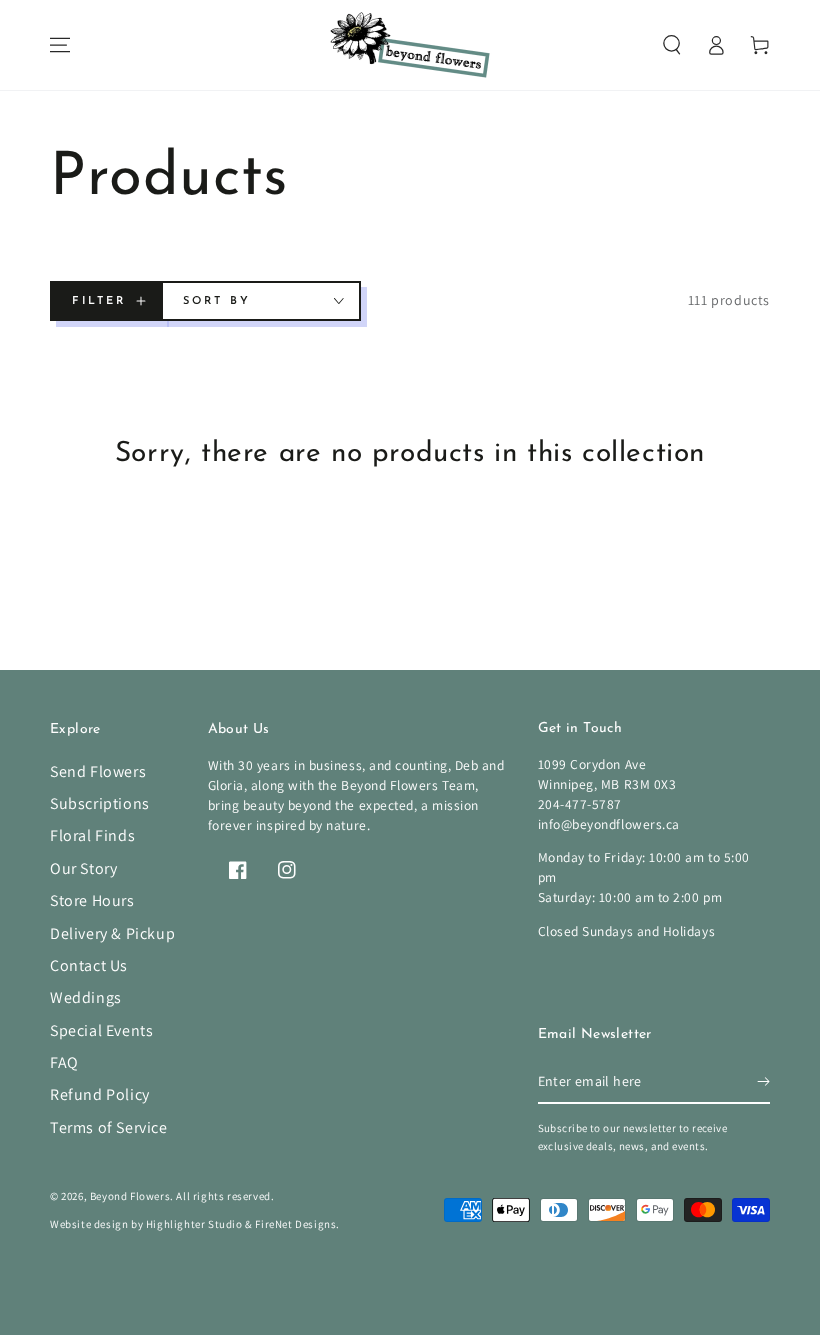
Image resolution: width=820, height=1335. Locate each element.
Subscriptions (100, 803)
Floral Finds (92, 835)
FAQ (64, 1062)
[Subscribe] (763, 1081)
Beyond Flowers (130, 1196)
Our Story (83, 868)
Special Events (101, 1030)
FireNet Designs (295, 1224)
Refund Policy (100, 1094)
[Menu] (60, 45)
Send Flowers (98, 771)
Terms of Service (109, 1127)
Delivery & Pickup (112, 933)
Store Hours (92, 900)
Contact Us (89, 965)
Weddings (86, 997)
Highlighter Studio (194, 1224)
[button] (672, 45)
